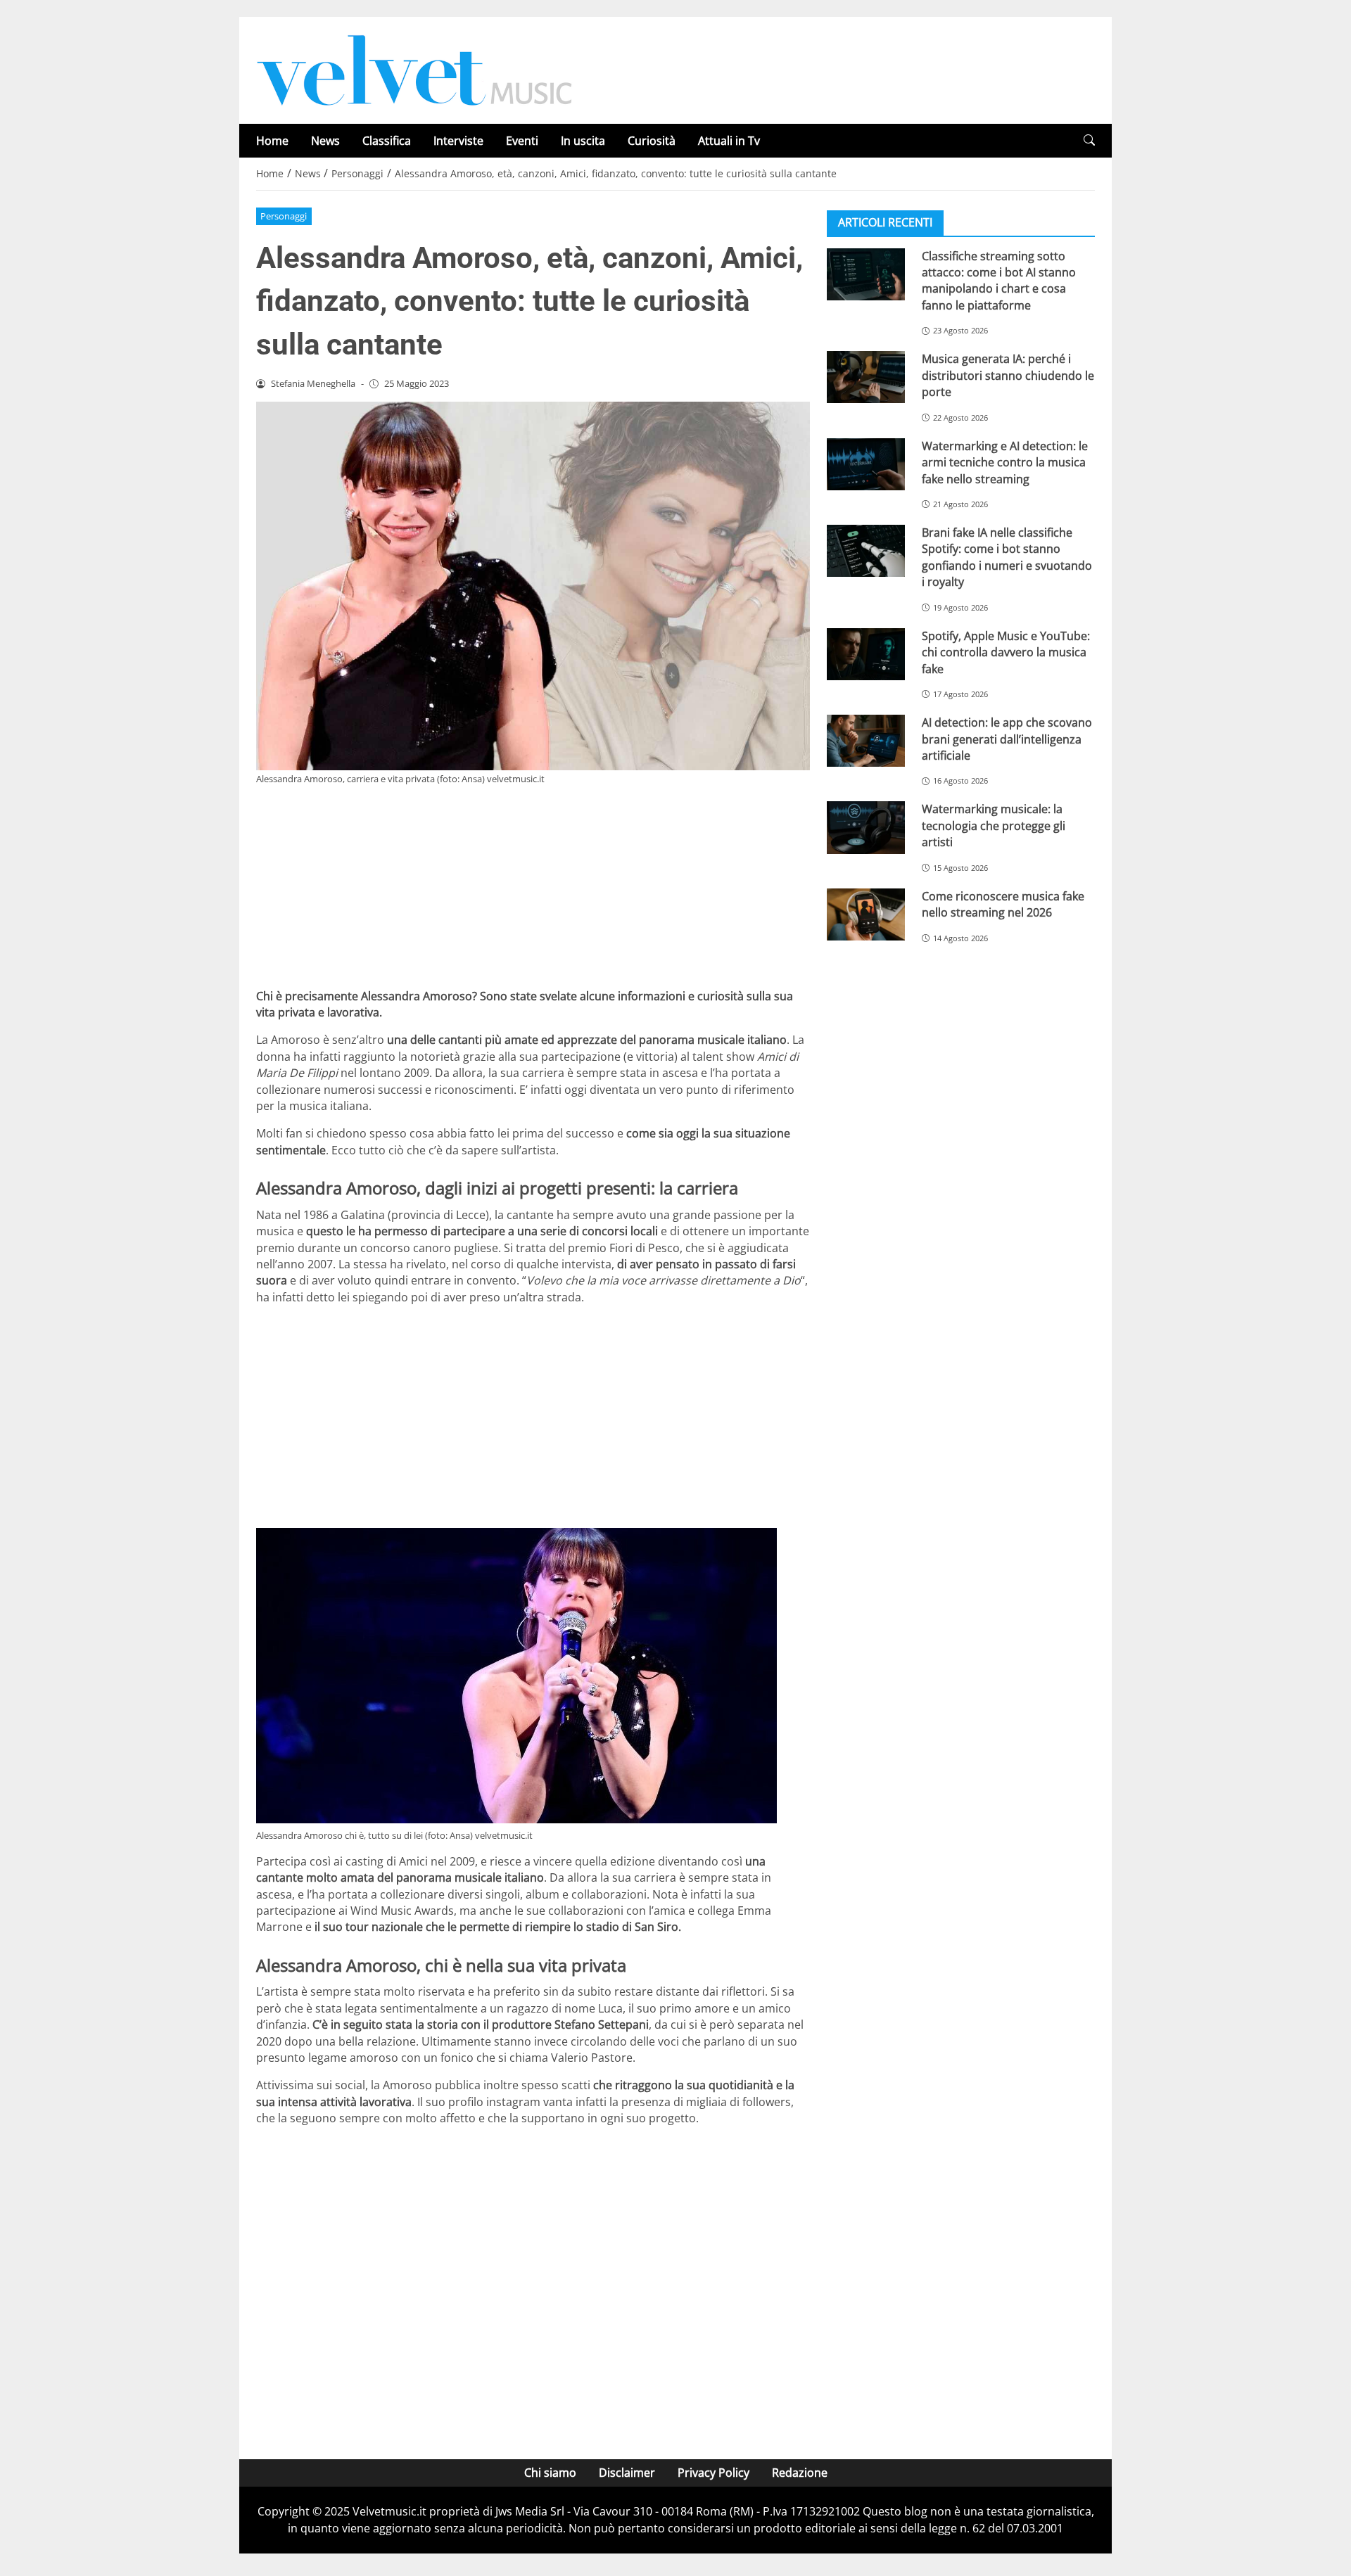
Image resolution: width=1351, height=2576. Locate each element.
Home (272, 141)
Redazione (800, 2473)
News (325, 141)
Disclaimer (627, 2473)
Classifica (387, 141)
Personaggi (284, 216)
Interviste (458, 141)
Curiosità (652, 141)
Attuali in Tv (729, 141)
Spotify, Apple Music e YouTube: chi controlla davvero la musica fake (1006, 652)
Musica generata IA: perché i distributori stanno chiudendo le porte (1008, 375)
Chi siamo (550, 2473)
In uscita (583, 141)
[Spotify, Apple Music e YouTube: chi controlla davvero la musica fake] (866, 653)
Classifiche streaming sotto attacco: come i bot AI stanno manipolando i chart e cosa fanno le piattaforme (999, 280)
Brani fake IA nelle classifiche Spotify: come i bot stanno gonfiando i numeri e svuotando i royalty (1007, 556)
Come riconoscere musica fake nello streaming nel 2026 (1003, 904)
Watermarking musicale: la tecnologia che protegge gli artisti (994, 825)
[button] (1089, 140)
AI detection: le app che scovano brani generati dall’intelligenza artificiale (1007, 738)
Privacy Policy (713, 2473)
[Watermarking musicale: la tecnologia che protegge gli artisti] (866, 827)
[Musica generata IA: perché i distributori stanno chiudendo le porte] (866, 377)
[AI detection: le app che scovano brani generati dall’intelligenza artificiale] (866, 740)
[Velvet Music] (414, 69)
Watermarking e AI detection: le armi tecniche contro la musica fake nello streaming (1005, 462)
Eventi (522, 141)
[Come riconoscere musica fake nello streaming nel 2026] (866, 914)
